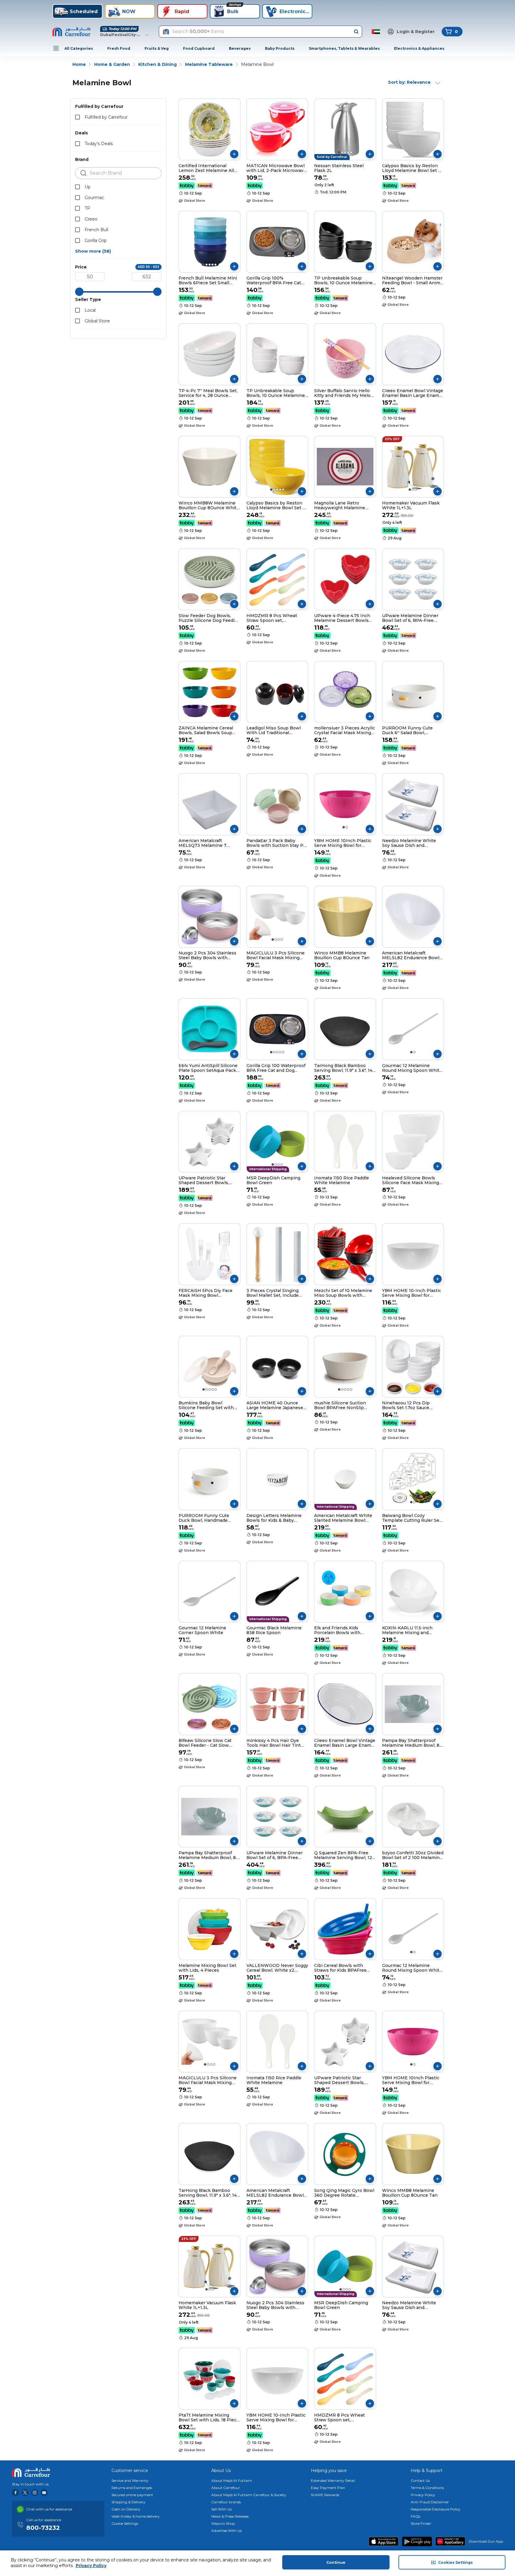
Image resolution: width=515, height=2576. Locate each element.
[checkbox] (77, 117)
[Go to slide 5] (351, 152)
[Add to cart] (234, 154)
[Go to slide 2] (342, 152)
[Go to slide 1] (339, 152)
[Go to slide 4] (348, 152)
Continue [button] (336, 2562)
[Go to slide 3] (345, 152)
